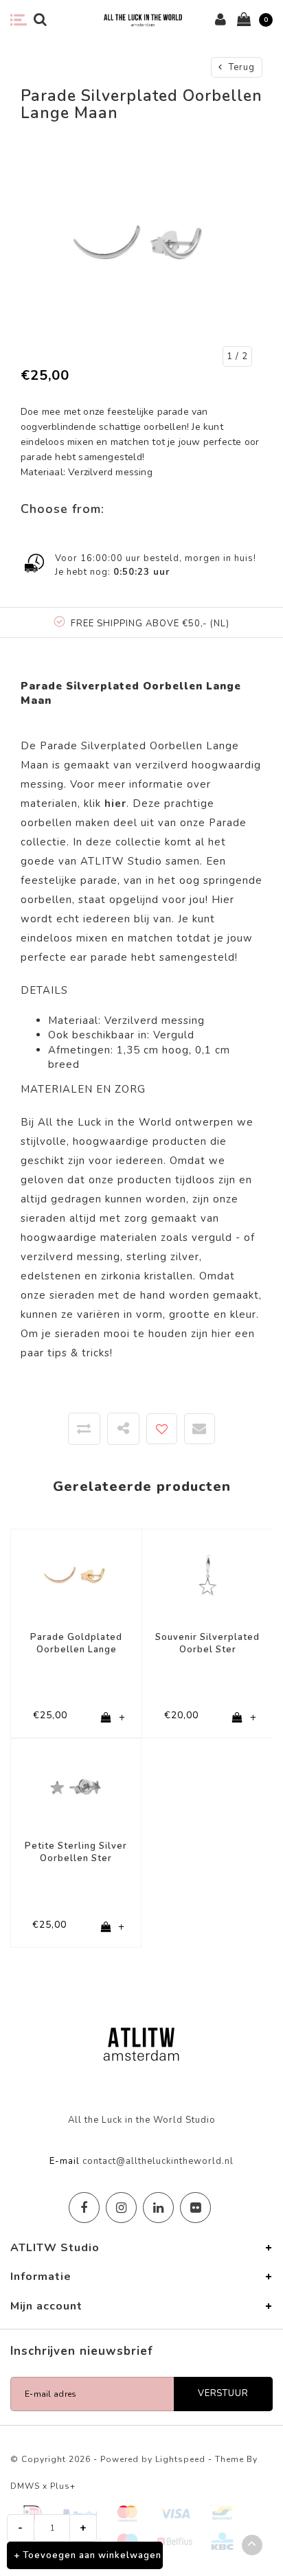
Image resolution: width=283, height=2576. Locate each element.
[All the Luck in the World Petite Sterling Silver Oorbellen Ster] (76, 1783)
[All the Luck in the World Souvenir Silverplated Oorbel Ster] (207, 1574)
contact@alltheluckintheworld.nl (158, 2161)
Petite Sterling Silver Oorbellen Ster (76, 1853)
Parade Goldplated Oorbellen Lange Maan (76, 1644)
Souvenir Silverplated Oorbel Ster (207, 1644)
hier (222, 1334)
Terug (240, 67)
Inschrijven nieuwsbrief (82, 2351)
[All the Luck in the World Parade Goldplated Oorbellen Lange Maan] (76, 1574)
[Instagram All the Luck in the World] (121, 2208)
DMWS (25, 2486)
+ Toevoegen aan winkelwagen (88, 2555)
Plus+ (63, 2486)
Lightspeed (180, 2459)
